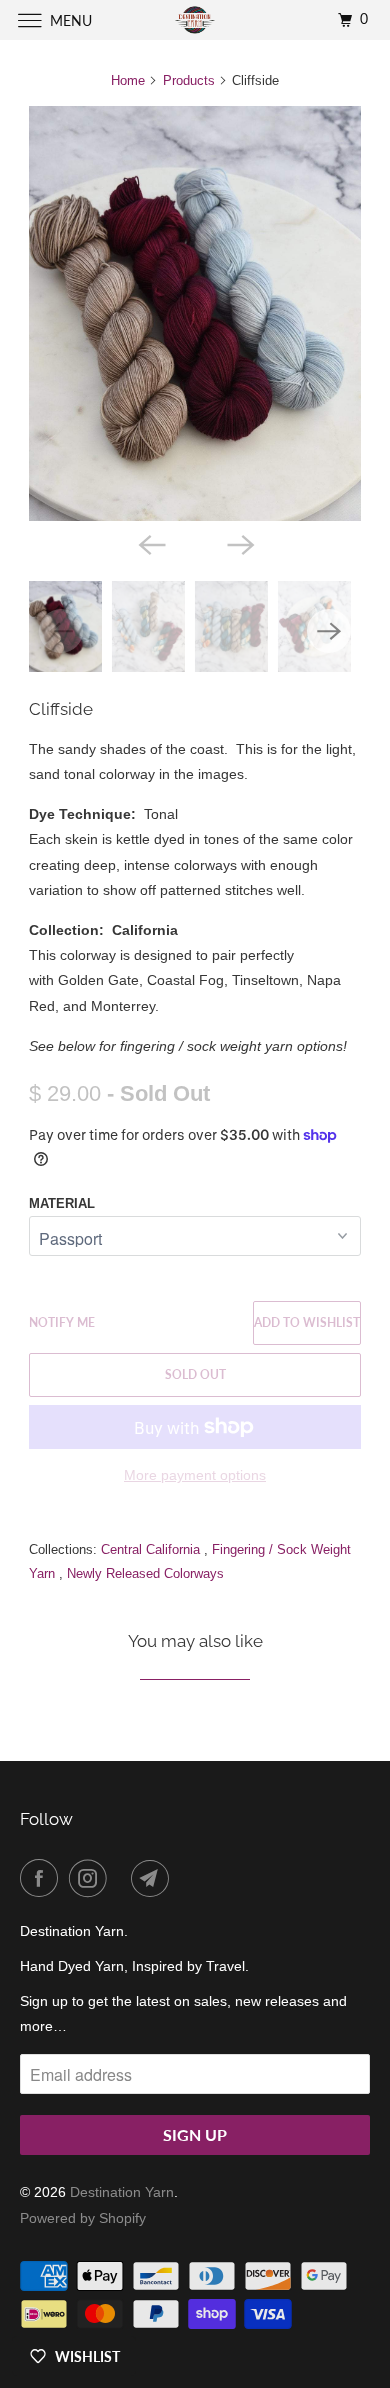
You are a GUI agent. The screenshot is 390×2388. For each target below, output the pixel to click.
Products (189, 80)
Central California (152, 1549)
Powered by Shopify (83, 2218)
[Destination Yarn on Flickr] (123, 1878)
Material (62, 1203)
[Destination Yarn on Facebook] (43, 1878)
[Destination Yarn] (195, 19)
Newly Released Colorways (145, 1573)
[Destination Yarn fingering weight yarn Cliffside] (195, 313)
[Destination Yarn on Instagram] (92, 1878)
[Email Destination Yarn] (154, 1878)
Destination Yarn (122, 2192)
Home (128, 80)
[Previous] (151, 543)
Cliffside (61, 709)
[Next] (239, 543)
